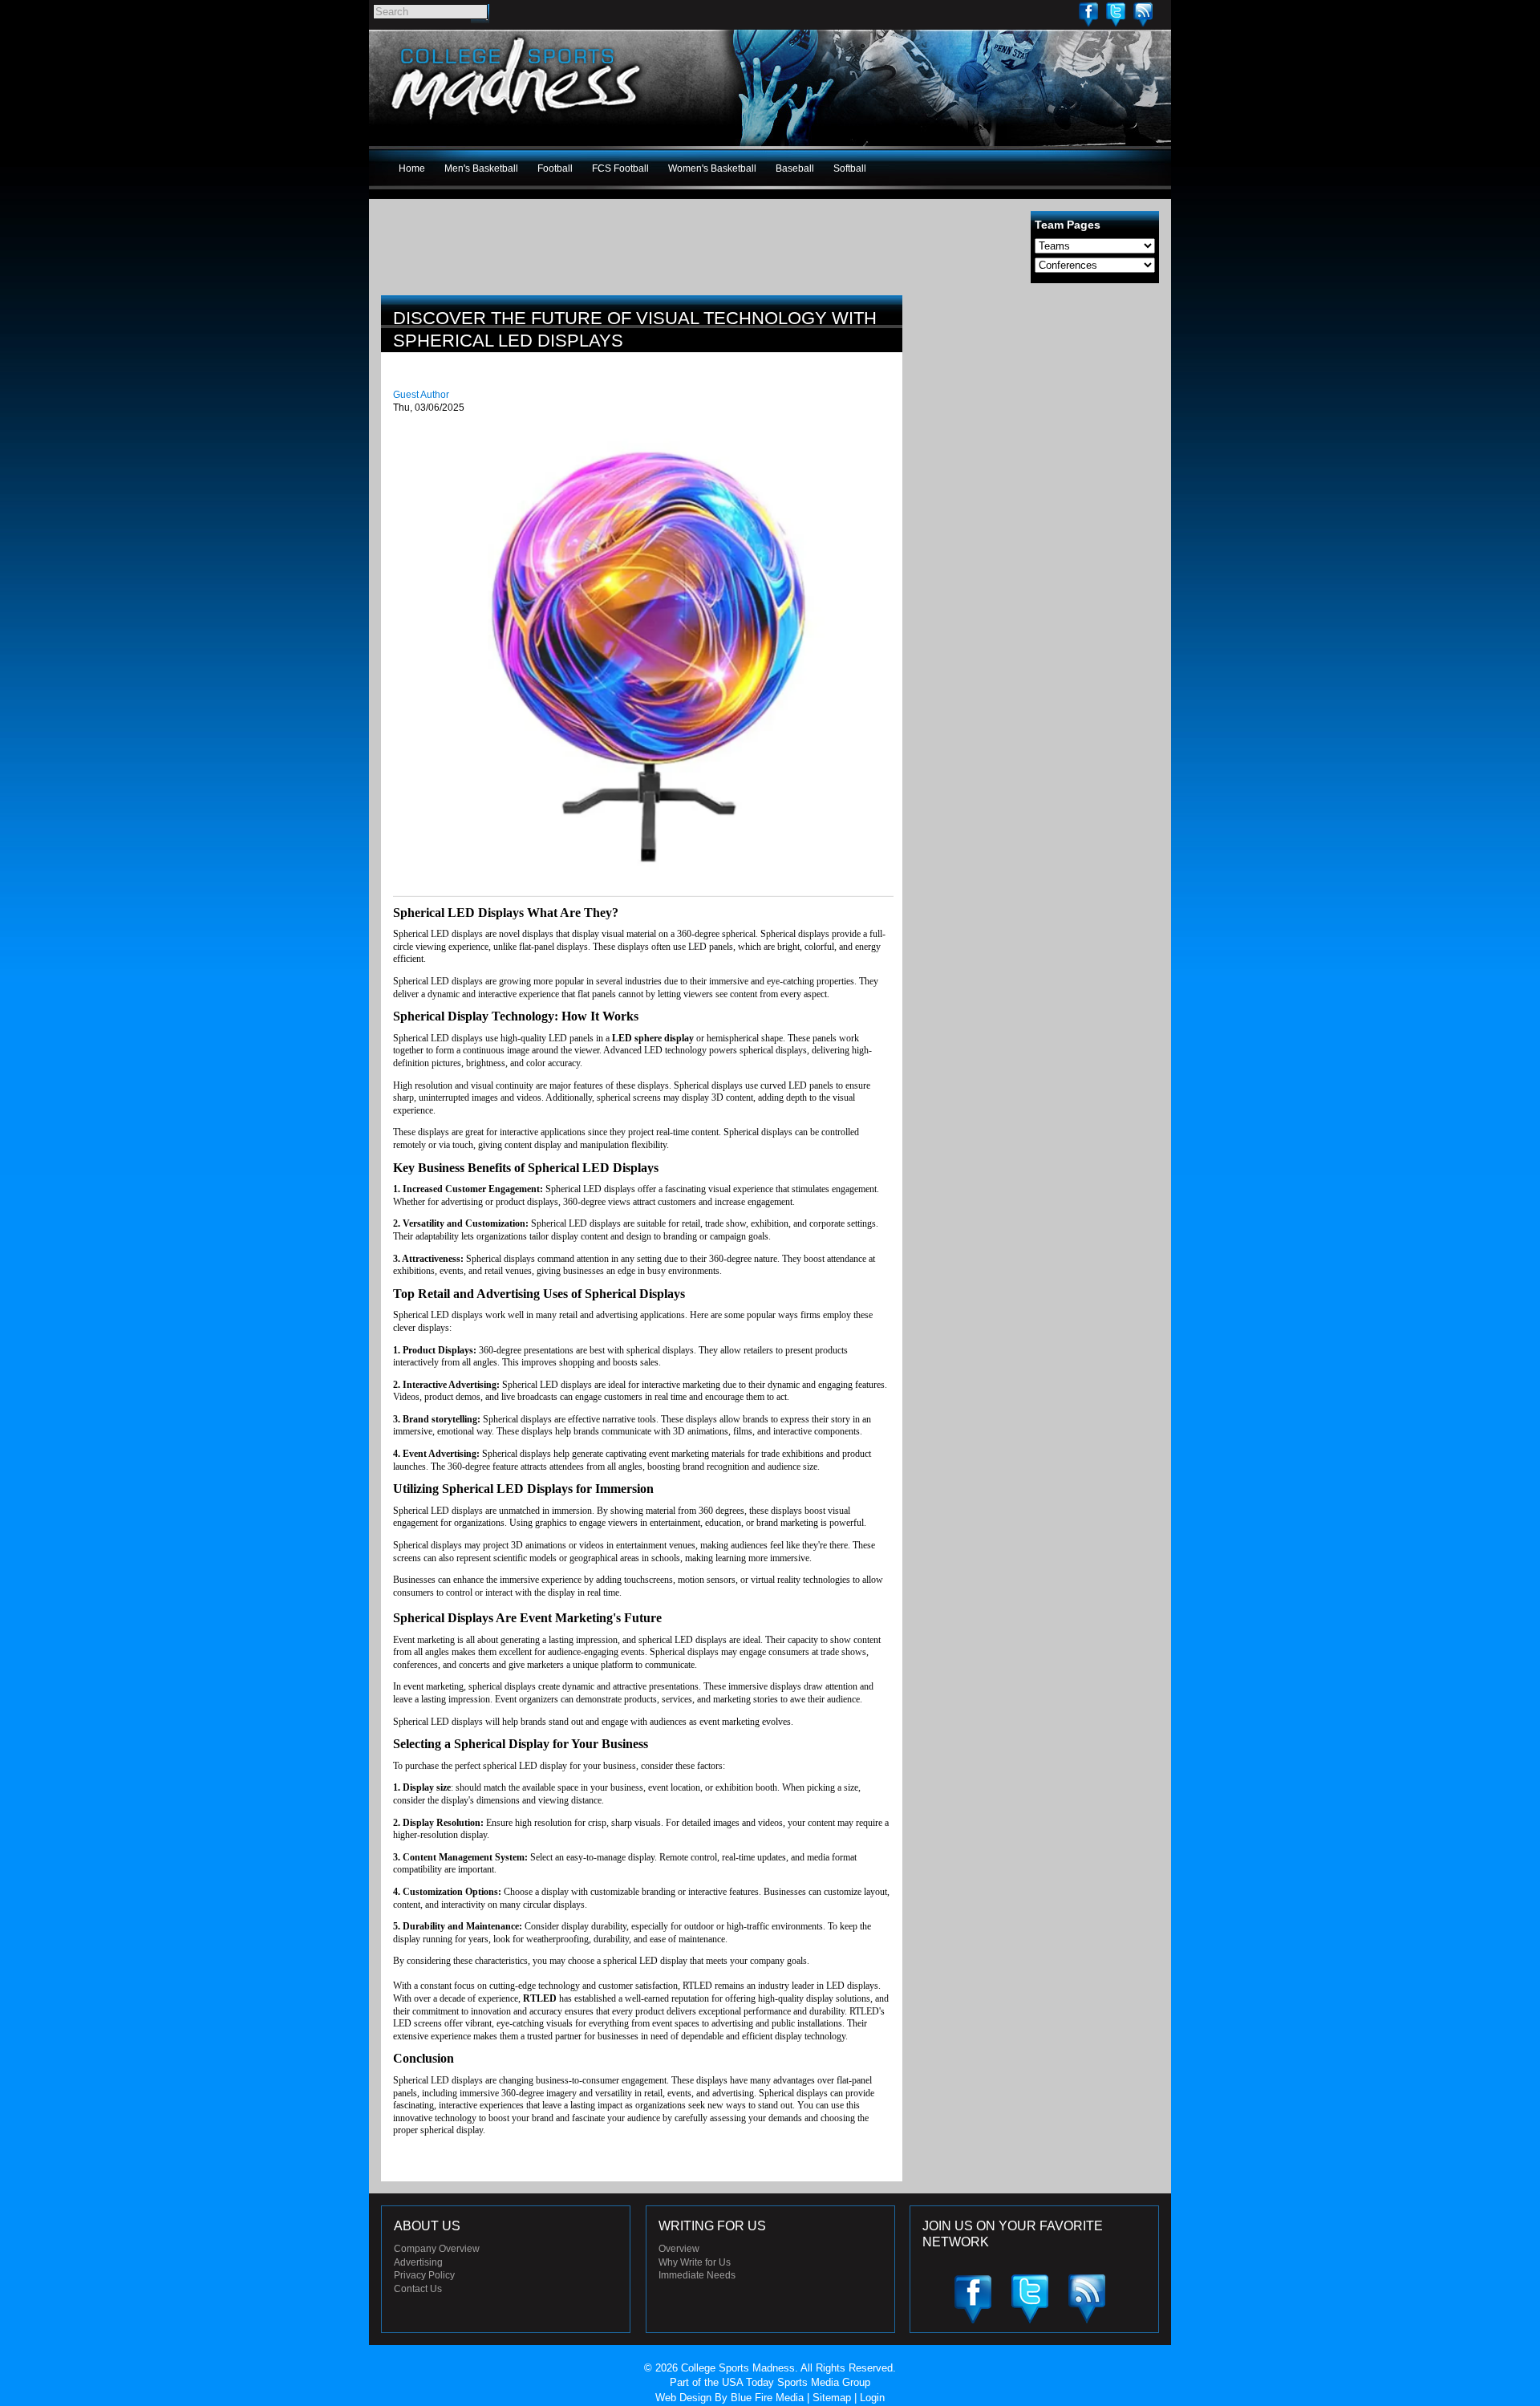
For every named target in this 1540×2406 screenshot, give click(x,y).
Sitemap (832, 2398)
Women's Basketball (712, 168)
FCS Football (620, 168)
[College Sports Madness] (517, 124)
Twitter (1116, 14)
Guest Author (421, 395)
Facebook (1088, 14)
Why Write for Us (695, 2262)
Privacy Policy (424, 2275)
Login (872, 2398)
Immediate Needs (697, 2275)
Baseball (795, 168)
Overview (679, 2249)
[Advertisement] (1039, 408)
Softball (850, 168)
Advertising (418, 2262)
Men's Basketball (481, 168)
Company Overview (437, 2249)
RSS (1143, 14)
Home (412, 168)
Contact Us (418, 2289)
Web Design (683, 2398)
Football (555, 168)
